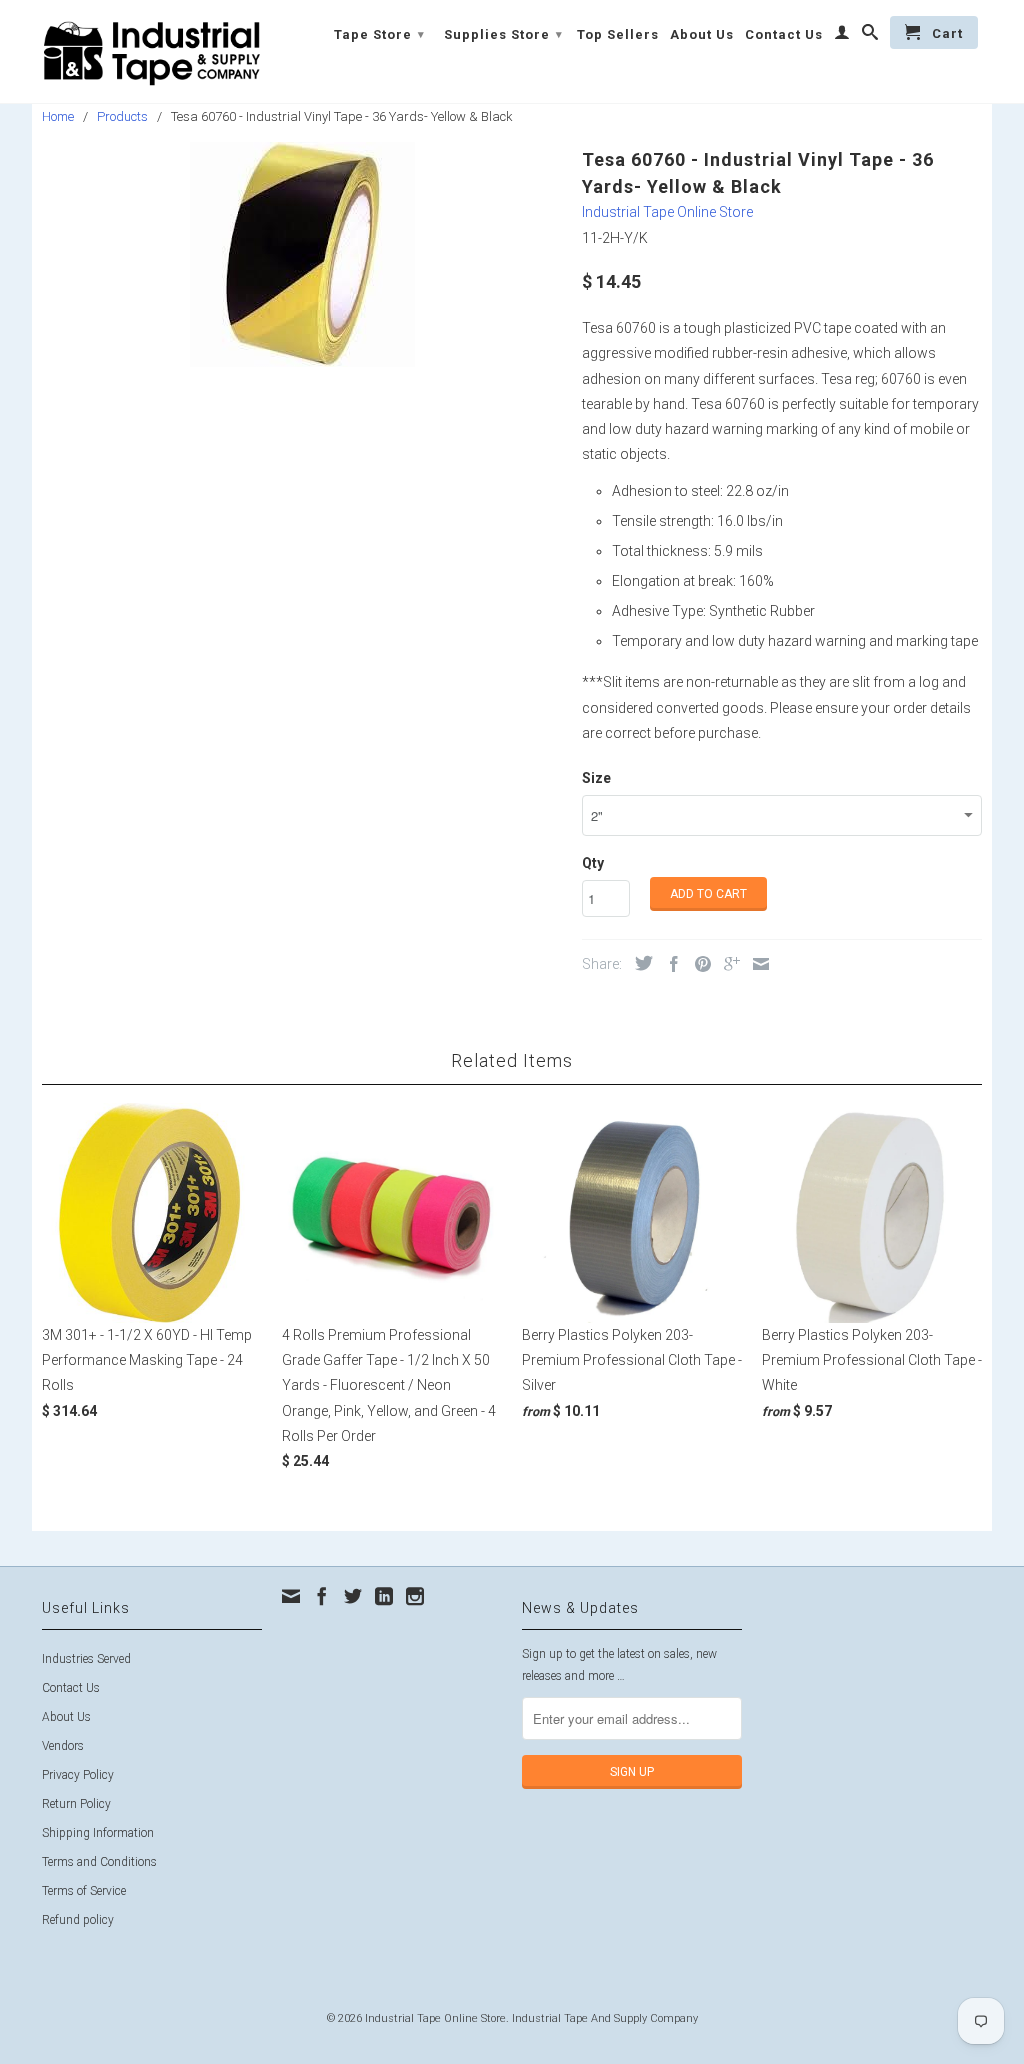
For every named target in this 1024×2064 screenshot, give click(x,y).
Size (596, 778)
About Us (702, 34)
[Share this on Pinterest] (698, 964)
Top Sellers (618, 34)
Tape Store (379, 34)
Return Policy (76, 1804)
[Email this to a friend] (756, 964)
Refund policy (78, 1920)
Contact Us (784, 34)
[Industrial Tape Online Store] (152, 51)
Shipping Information (98, 1833)
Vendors (63, 1746)
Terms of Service (84, 1891)
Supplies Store (503, 34)
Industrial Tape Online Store (667, 212)
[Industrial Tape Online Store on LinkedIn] (384, 1596)
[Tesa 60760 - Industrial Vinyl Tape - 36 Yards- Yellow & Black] (302, 254)
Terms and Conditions (99, 1862)
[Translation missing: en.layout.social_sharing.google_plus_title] (727, 964)
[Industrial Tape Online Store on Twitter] (353, 1596)
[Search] (870, 36)
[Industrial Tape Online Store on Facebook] (322, 1596)
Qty (593, 863)
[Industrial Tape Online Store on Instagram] (415, 1596)
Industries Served (86, 1659)
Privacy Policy (78, 1775)
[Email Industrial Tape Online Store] (291, 1596)
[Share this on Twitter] (639, 963)
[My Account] (842, 36)
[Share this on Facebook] (669, 964)
